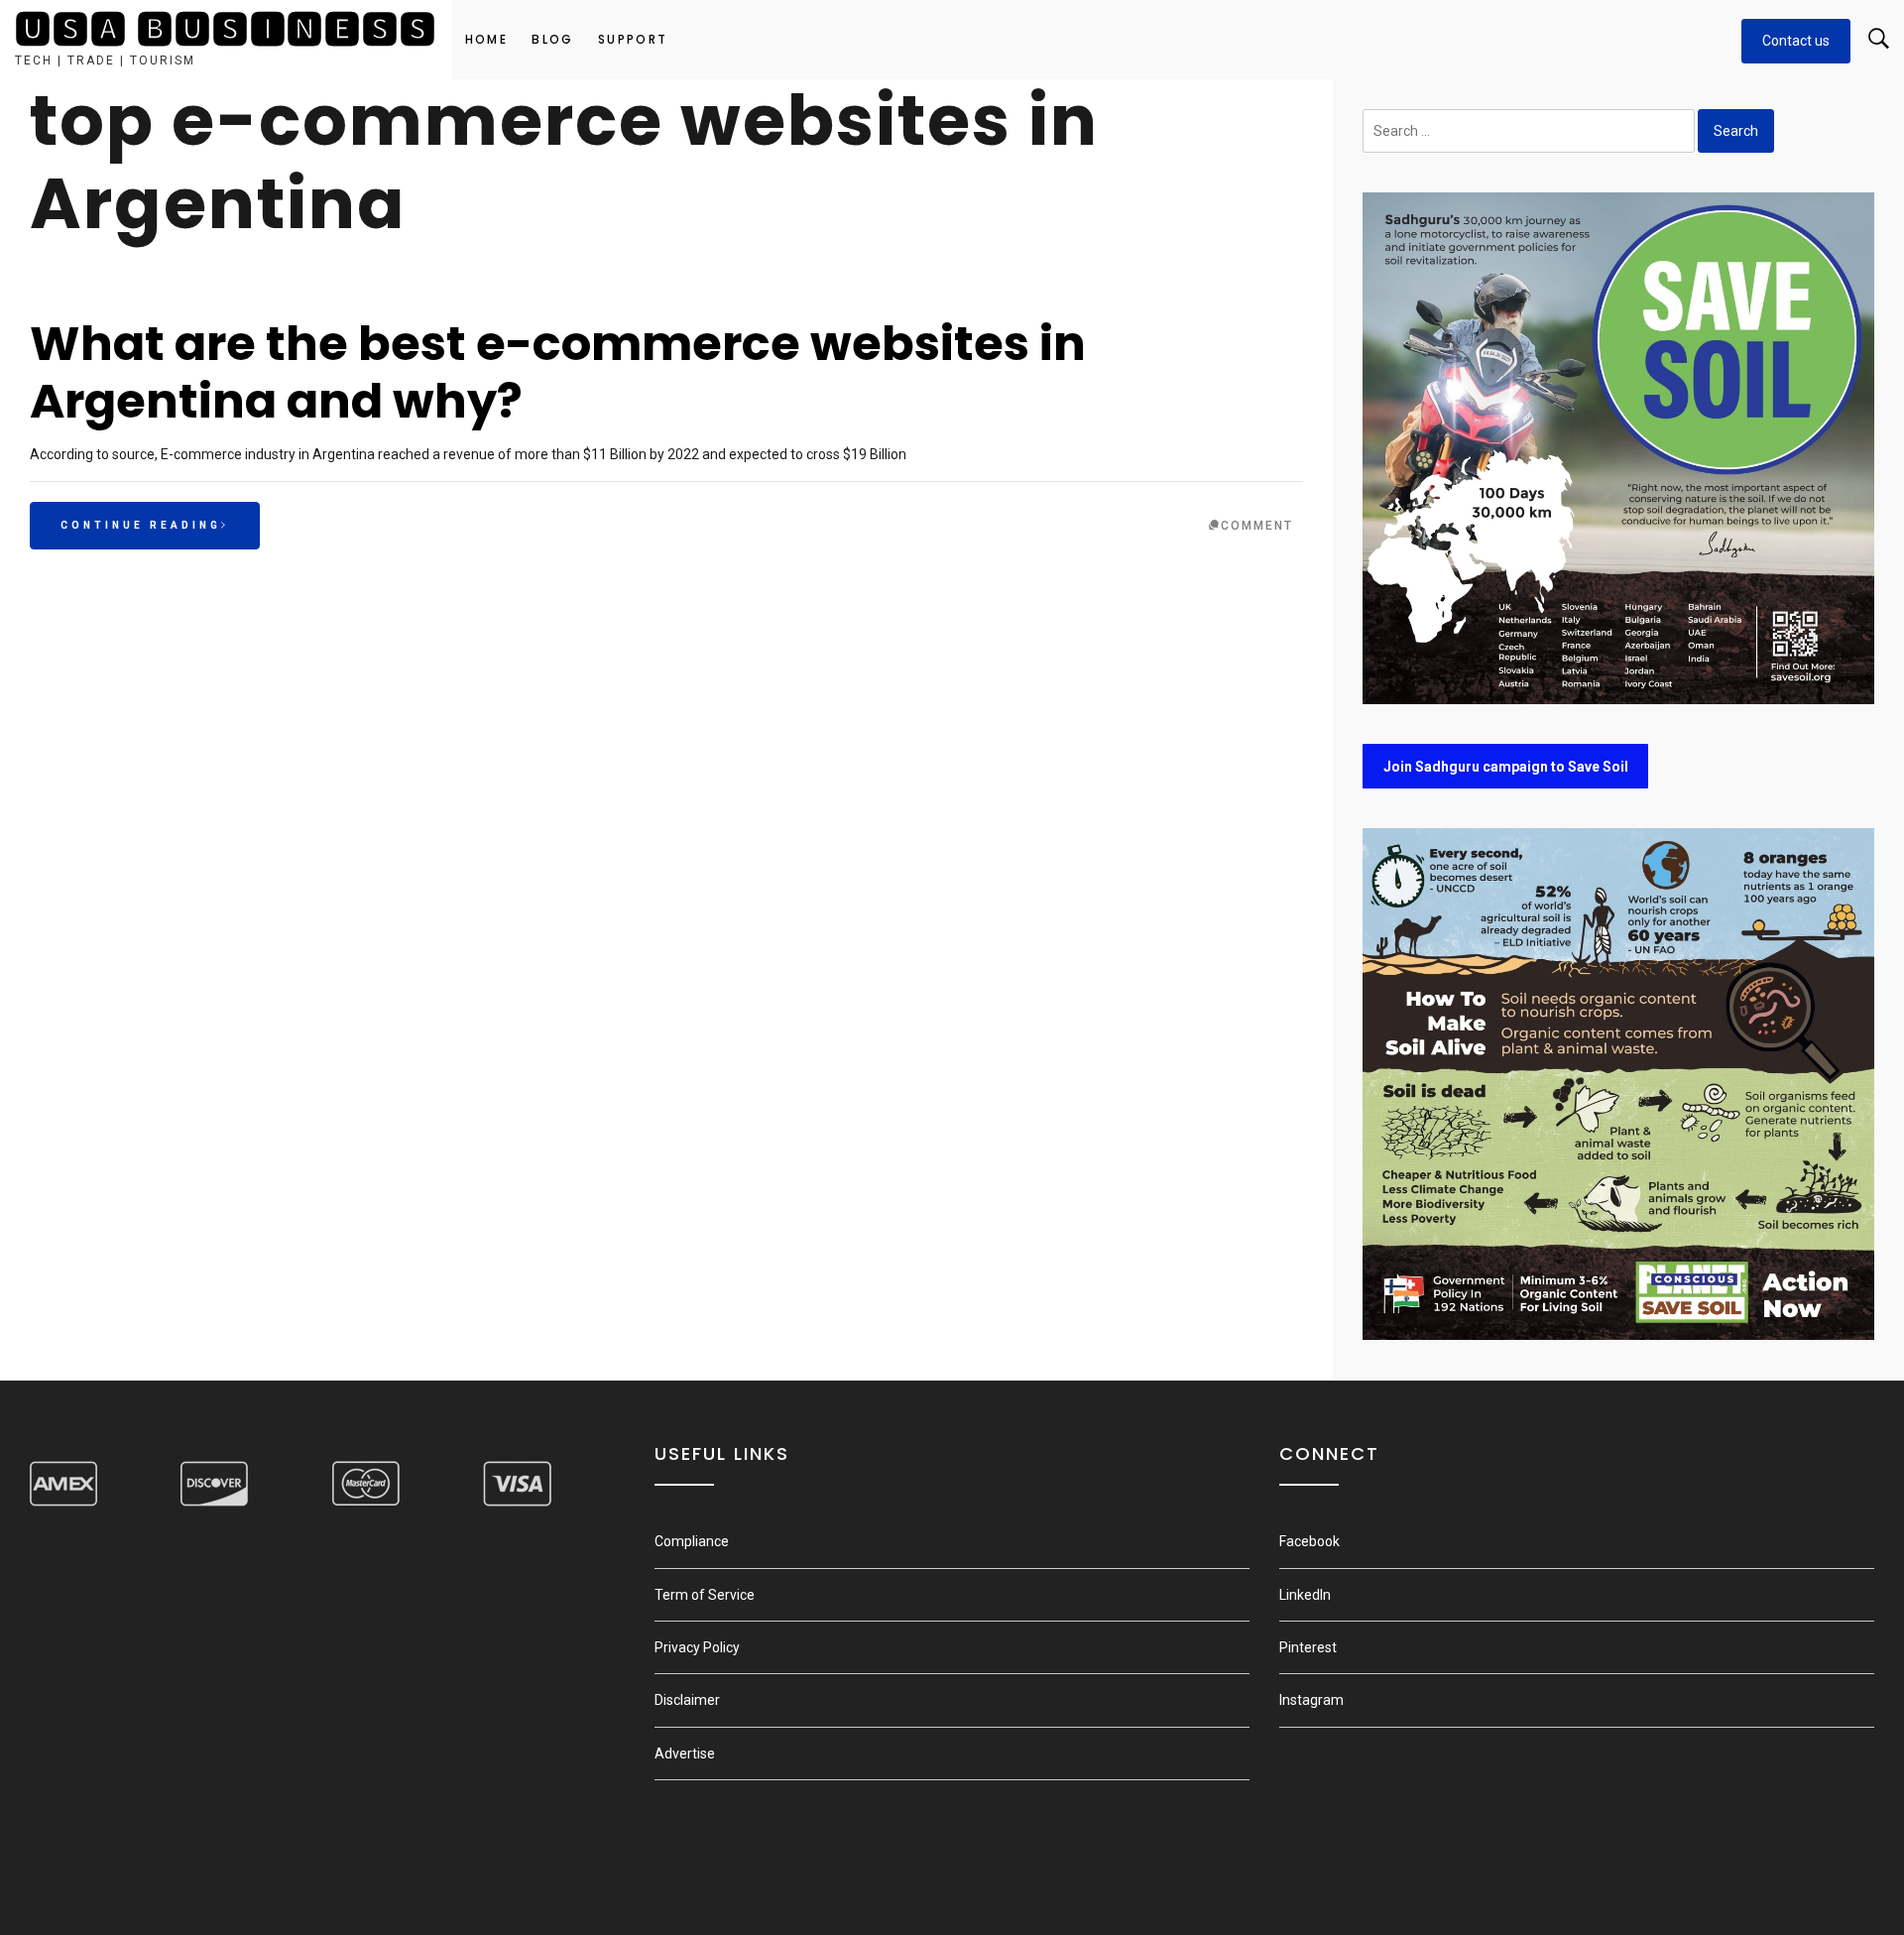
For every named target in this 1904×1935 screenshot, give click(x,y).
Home (487, 39)
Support (633, 39)
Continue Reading (141, 525)
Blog (553, 39)
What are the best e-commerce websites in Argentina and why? (558, 372)
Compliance (692, 1541)
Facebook (1309, 1541)
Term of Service (705, 1595)
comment (1257, 526)
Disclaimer (687, 1700)
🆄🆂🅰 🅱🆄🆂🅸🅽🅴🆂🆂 (226, 30)
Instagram (1311, 1700)
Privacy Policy (697, 1647)
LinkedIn (1305, 1595)
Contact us (1796, 41)
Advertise (685, 1754)
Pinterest (1308, 1647)
